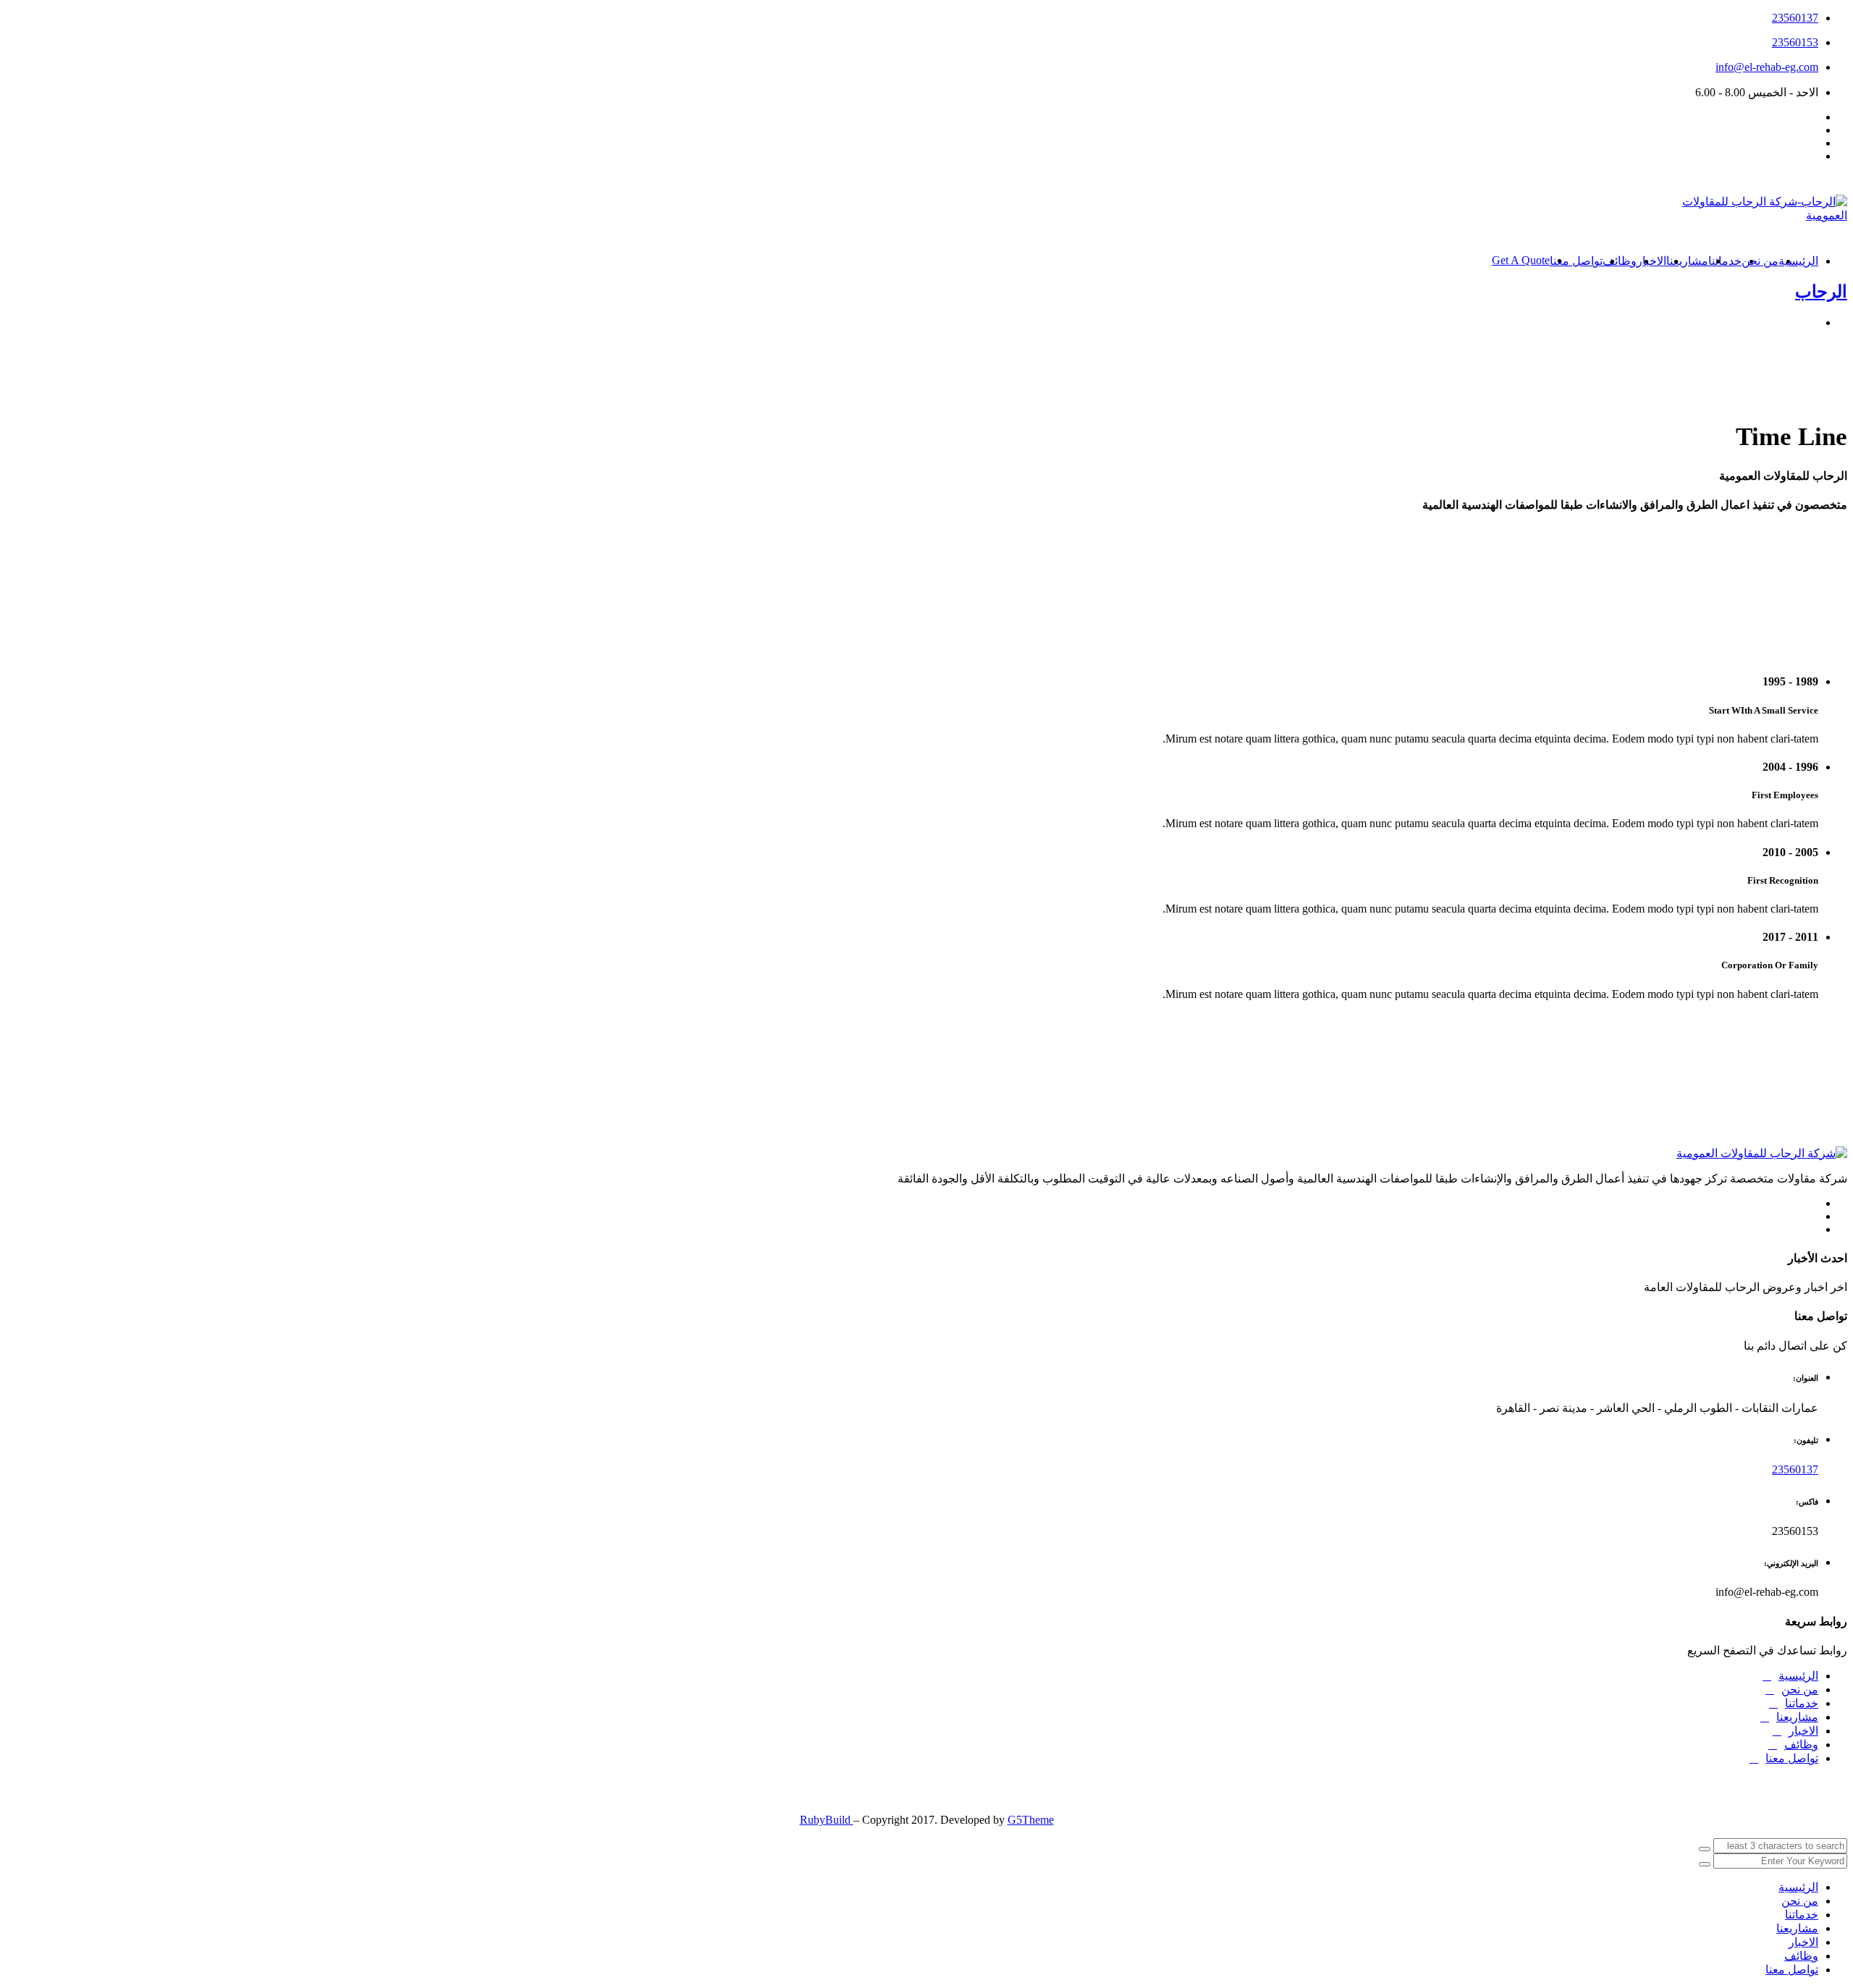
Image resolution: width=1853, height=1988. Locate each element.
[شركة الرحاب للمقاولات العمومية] (1762, 1153)
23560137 (1795, 18)
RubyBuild (827, 1820)
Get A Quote (1521, 260)
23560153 (1795, 42)
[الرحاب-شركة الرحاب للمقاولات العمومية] (1746, 215)
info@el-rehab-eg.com (1767, 67)
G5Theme (1031, 1820)
